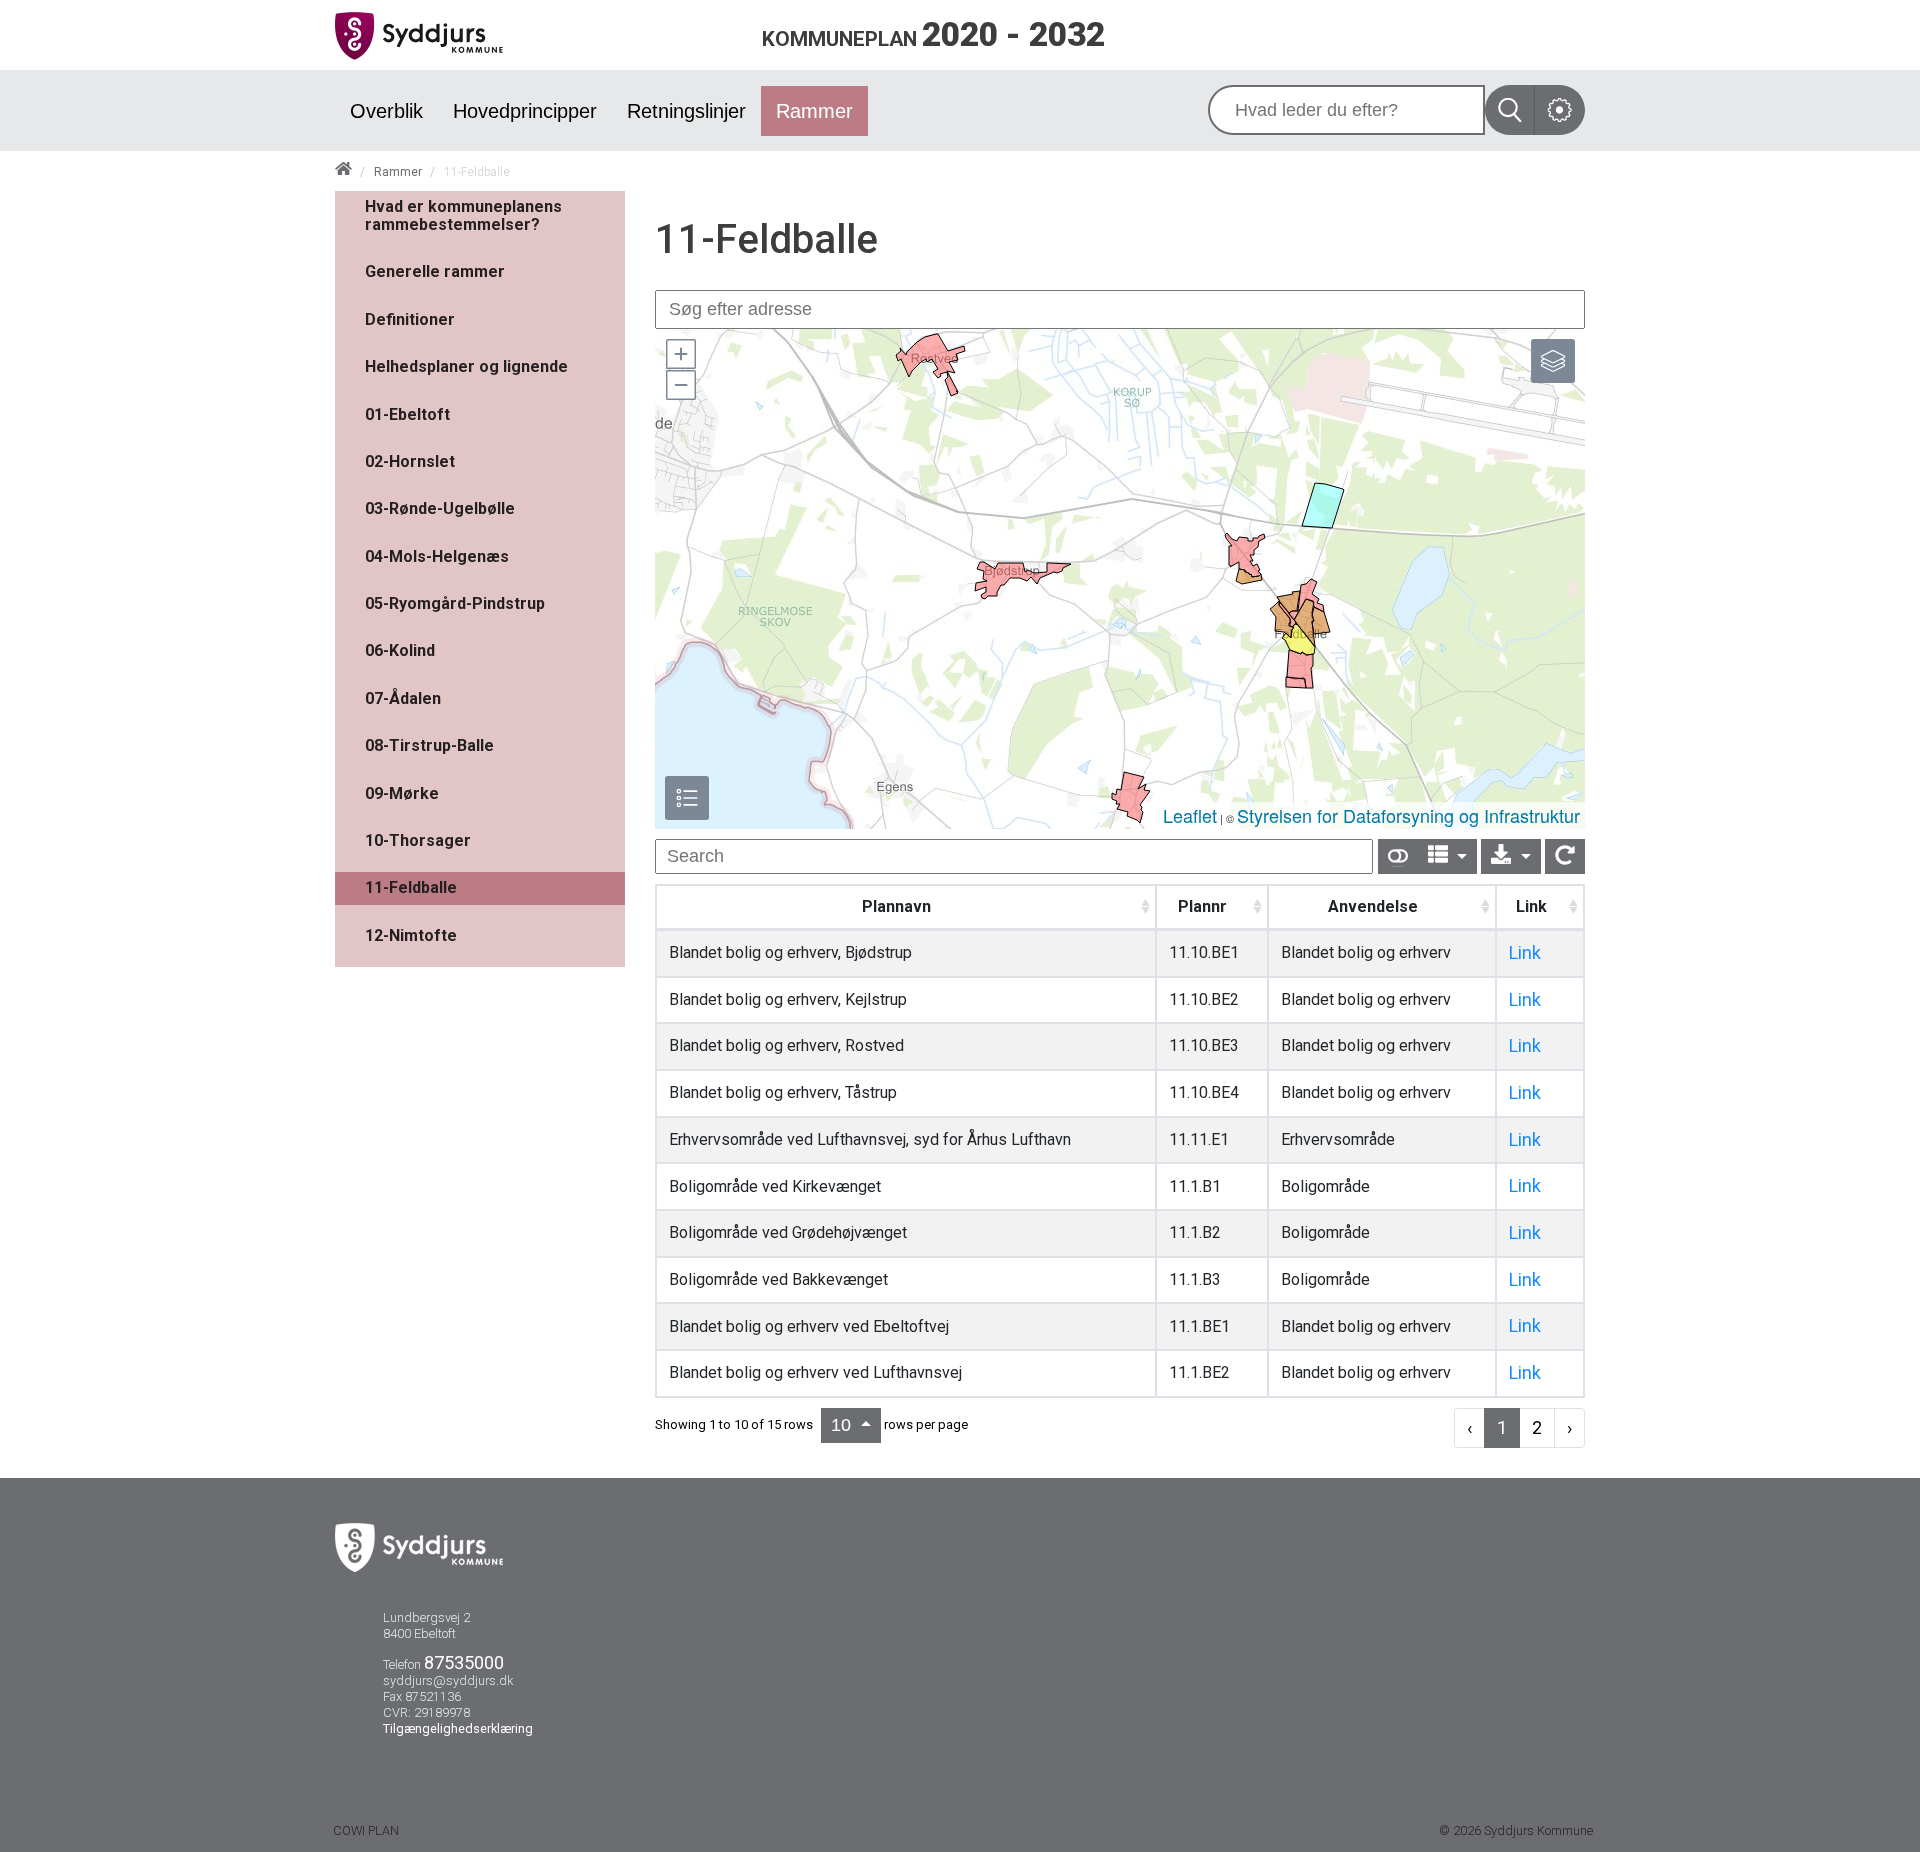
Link (1525, 952)
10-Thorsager (418, 840)
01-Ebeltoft (407, 414)
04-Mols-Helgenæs (437, 556)
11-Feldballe (411, 887)
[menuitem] (386, 111)
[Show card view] (1398, 856)
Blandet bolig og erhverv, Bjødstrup (790, 952)
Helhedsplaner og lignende (466, 366)
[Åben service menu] (1560, 110)
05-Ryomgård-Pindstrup (455, 603)
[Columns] (1448, 856)
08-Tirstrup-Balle (429, 745)
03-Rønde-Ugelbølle (440, 508)
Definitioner (410, 319)
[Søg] (1510, 110)
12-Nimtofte (411, 935)
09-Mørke (402, 793)
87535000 (464, 1662)
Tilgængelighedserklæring (458, 1728)
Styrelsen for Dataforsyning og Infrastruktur (1408, 815)
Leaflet (1190, 815)
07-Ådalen (403, 698)
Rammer (398, 172)
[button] (680, 354)
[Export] (1511, 856)
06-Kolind (400, 650)
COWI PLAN (366, 1830)
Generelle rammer (435, 271)
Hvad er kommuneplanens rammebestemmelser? (463, 215)
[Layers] (1553, 361)
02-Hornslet (410, 461)
